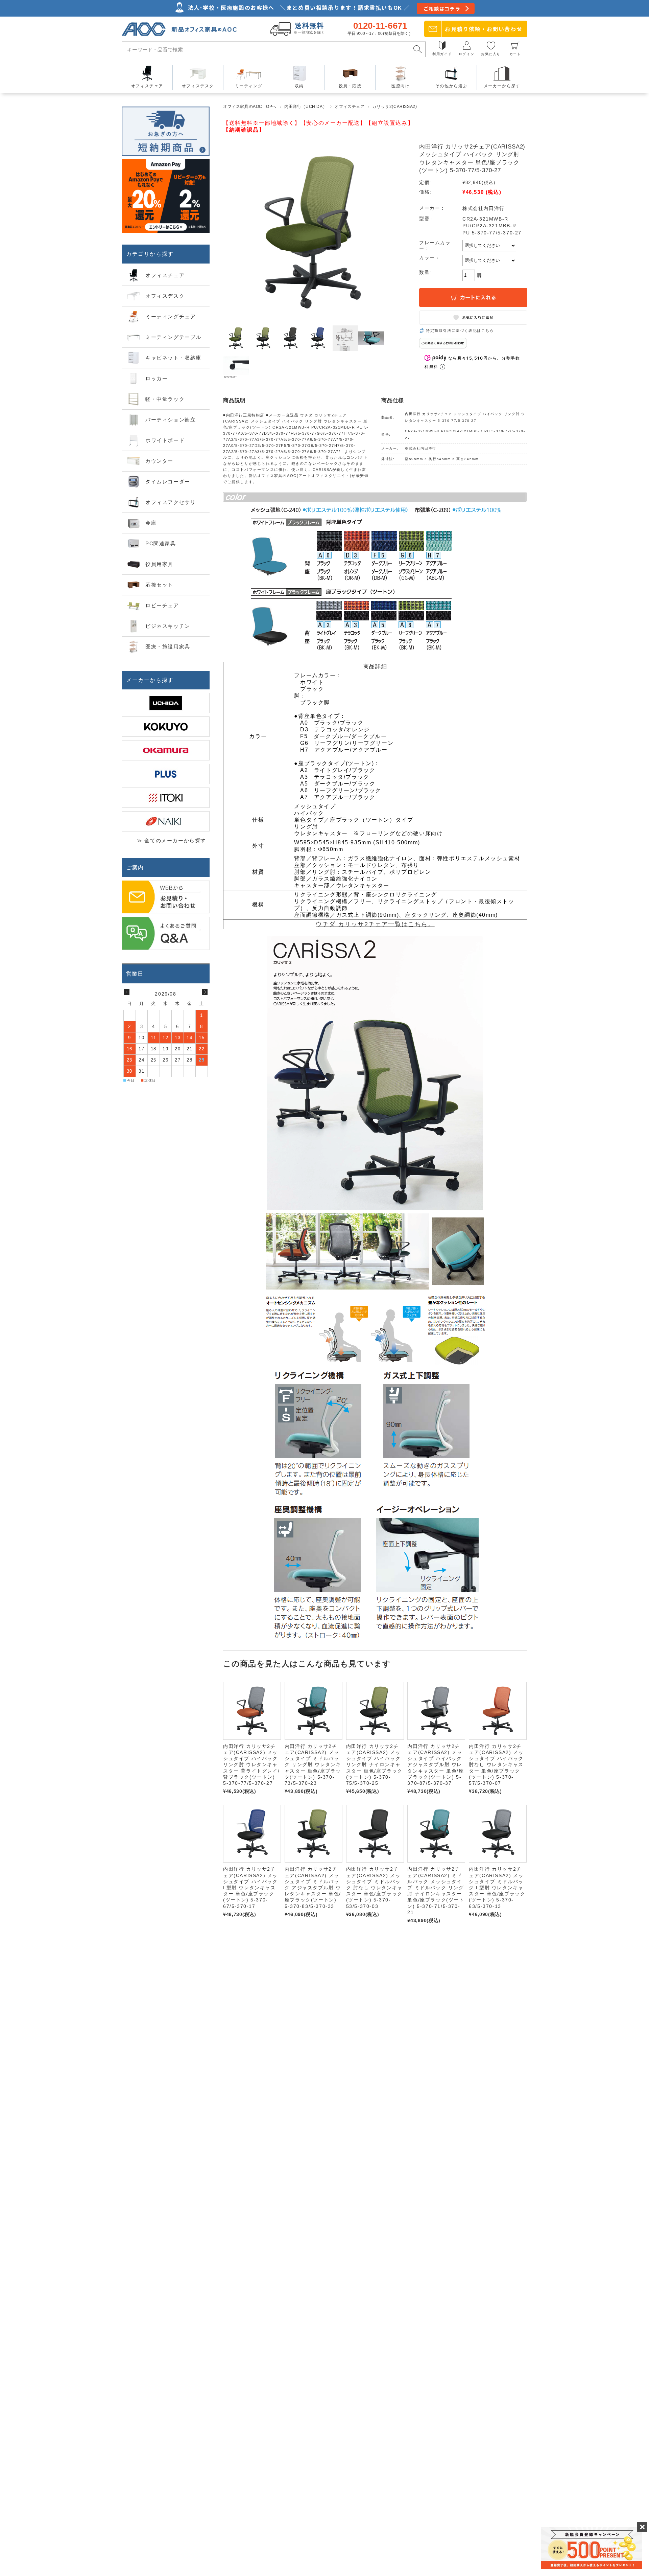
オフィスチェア (350, 107)
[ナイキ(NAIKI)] (166, 821)
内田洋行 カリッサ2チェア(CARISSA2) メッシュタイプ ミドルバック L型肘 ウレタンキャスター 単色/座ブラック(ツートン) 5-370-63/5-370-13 (497, 1887)
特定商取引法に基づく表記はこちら (460, 330)
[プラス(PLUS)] (166, 774)
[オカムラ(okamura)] (166, 750)
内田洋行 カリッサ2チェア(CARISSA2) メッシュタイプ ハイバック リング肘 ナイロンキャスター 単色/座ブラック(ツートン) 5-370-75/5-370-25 (374, 1765)
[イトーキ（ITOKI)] (166, 798)
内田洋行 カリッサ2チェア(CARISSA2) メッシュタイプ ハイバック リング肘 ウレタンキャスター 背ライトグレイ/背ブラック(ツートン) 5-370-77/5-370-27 (251, 1765)
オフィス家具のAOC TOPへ (250, 107)
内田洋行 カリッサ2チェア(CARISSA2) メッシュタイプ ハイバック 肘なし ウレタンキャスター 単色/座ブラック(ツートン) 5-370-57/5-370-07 (496, 1765)
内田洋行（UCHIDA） (306, 107)
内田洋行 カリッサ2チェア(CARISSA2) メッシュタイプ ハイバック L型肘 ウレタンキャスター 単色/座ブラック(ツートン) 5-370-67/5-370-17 (250, 1887)
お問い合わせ (484, 29)
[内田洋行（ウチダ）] (166, 703)
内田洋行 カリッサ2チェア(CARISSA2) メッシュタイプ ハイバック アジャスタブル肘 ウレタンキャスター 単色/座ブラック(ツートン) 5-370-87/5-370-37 (436, 1765)
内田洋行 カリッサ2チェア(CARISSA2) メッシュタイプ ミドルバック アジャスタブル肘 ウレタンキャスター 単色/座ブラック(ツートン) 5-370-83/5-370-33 (313, 1887)
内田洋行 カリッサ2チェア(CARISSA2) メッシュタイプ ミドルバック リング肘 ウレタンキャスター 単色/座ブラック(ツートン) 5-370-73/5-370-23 (313, 1765)
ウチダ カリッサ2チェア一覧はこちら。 (375, 924)
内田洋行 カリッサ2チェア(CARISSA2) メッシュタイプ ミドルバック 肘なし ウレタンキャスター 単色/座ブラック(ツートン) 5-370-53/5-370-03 (374, 1887)
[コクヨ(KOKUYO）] (166, 727)
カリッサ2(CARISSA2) (394, 107)
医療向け (401, 86)
